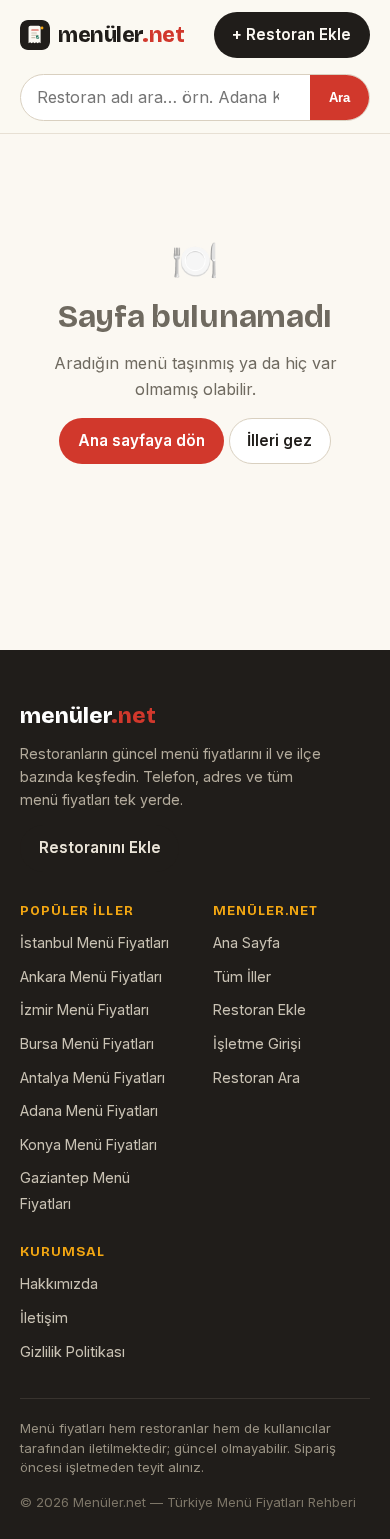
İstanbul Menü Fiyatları (94, 942)
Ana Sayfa (246, 942)
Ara (339, 97)
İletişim (44, 1317)
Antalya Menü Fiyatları (92, 1077)
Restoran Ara (256, 1077)
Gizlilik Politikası (72, 1351)
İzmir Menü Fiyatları (84, 1009)
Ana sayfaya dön (141, 440)
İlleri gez (279, 440)
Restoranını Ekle (100, 847)
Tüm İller (242, 976)
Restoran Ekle (259, 1009)
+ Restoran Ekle (291, 34)
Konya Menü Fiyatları (88, 1144)
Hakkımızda (59, 1283)
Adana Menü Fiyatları (89, 1110)
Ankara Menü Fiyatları (91, 976)
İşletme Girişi (257, 1043)
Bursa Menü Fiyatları (87, 1043)
